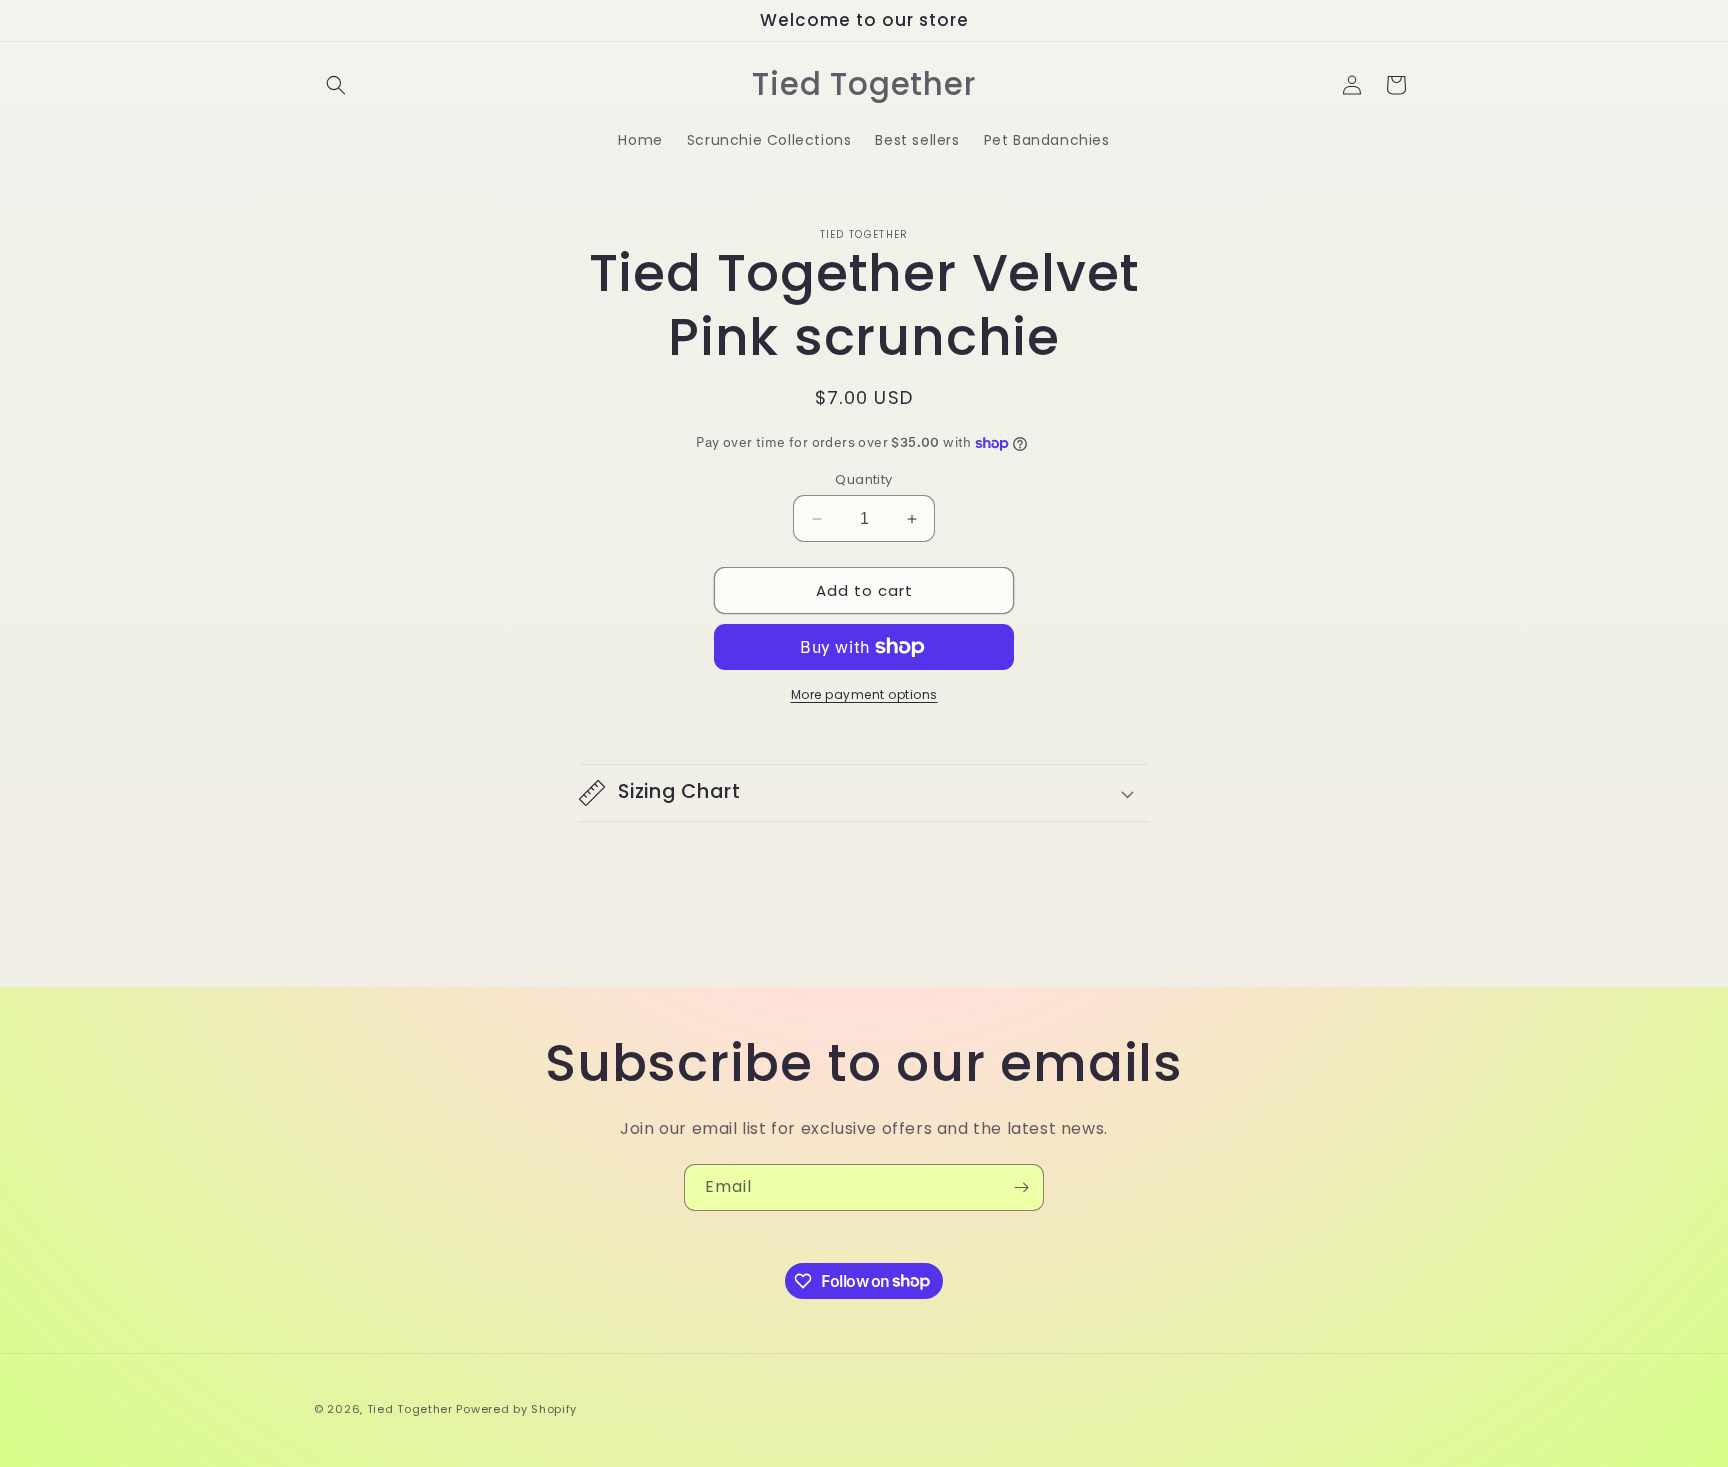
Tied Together (410, 1409)
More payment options (864, 694)
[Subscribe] (1021, 1187)
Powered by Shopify (516, 1409)
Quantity (863, 479)
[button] (336, 85)
